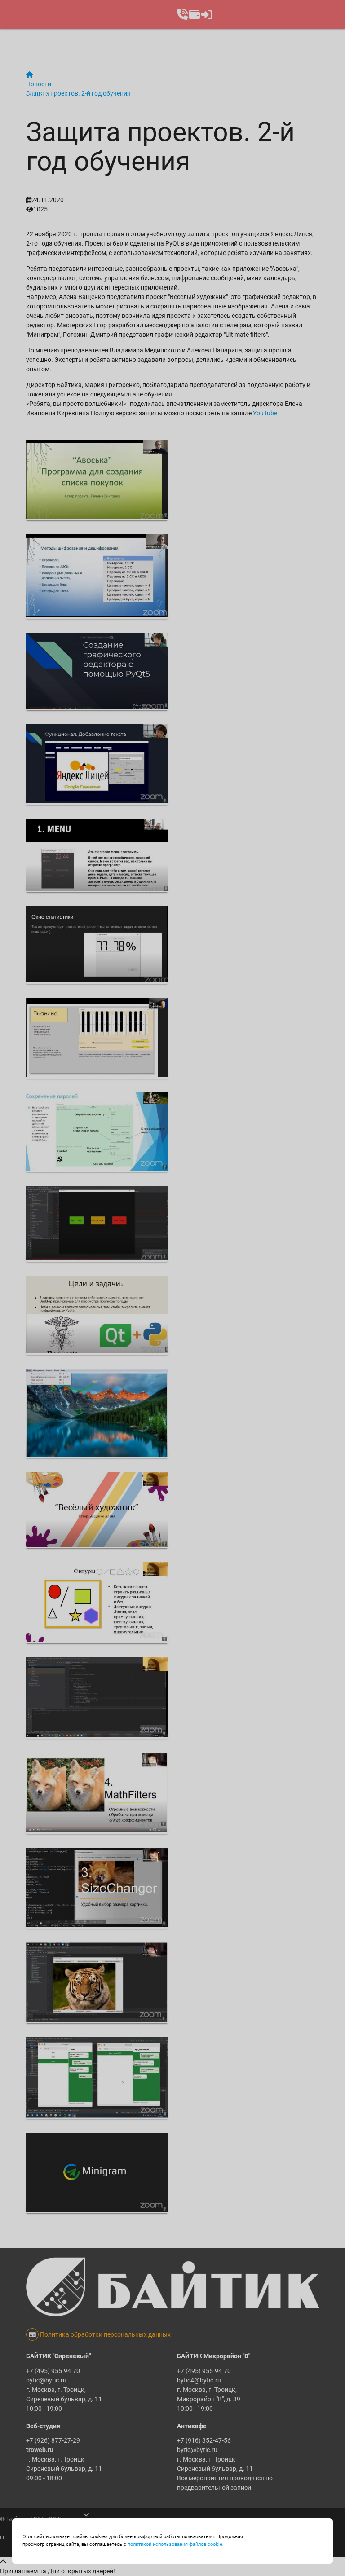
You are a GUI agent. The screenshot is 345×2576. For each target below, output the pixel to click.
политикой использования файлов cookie (175, 2544)
